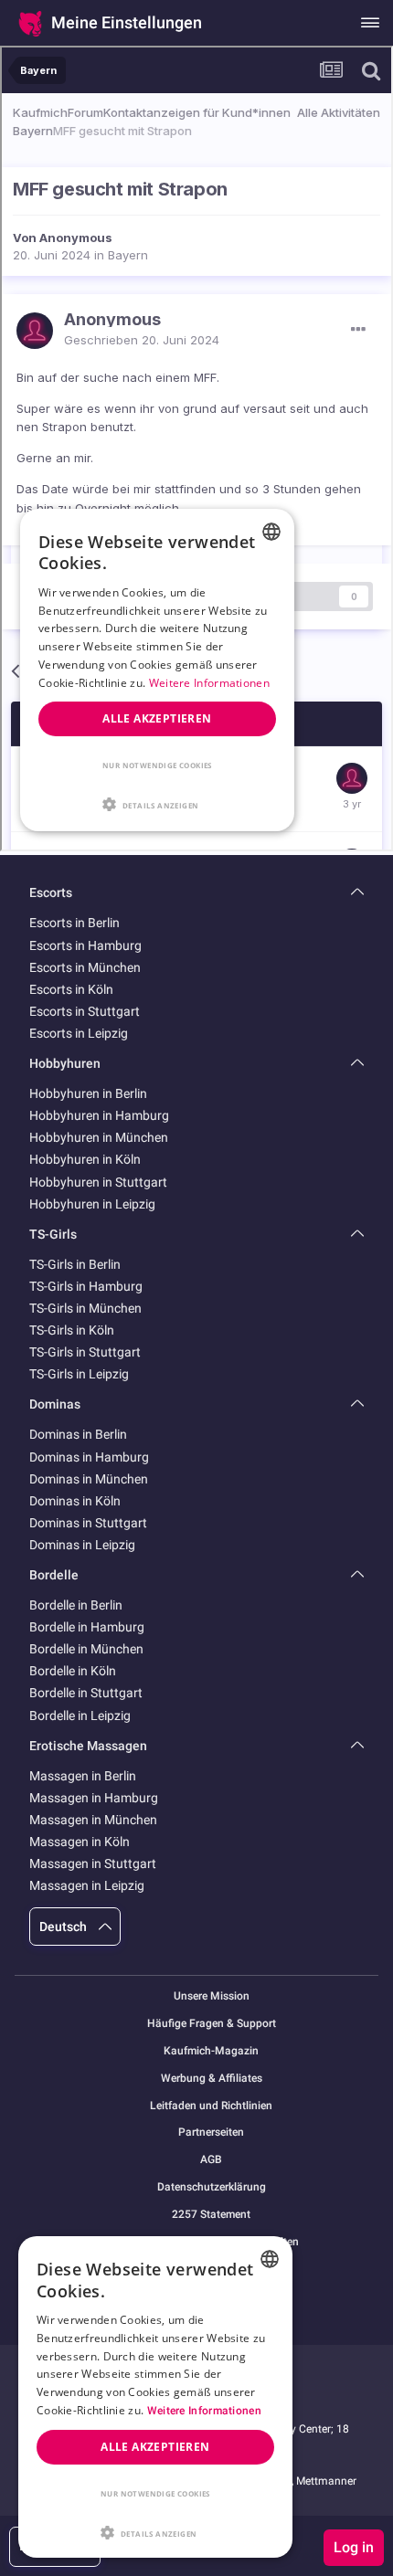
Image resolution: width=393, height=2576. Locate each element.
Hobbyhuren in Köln (85, 1159)
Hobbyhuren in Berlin (88, 1093)
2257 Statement (211, 2215)
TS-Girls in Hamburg (86, 1286)
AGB (211, 2160)
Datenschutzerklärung (212, 2187)
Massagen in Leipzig (87, 1885)
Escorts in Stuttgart (85, 1011)
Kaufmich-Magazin (211, 2051)
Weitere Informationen (204, 2411)
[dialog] (155, 2397)
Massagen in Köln (80, 1842)
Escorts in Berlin (74, 923)
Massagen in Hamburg (94, 1798)
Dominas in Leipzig (82, 1545)
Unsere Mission (212, 1996)
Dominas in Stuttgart (88, 1523)
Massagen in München (93, 1820)
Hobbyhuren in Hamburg (99, 1115)
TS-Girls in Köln (72, 1330)
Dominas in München (89, 1479)
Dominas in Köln (75, 1501)
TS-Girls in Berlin (75, 1264)
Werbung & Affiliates (212, 2079)
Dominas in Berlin (78, 1434)
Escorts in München (85, 967)
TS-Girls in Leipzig (79, 1374)
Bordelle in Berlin (76, 1605)
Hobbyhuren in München (99, 1137)
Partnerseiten (211, 2133)
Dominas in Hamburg (89, 1457)
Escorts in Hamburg (85, 945)
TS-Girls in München (85, 1308)
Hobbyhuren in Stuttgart (98, 1182)
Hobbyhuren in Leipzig (92, 1204)
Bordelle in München (86, 1649)
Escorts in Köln (71, 989)
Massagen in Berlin (83, 1776)
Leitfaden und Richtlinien (211, 2106)
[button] (155, 2531)
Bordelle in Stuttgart (86, 1693)
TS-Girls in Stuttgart (85, 1352)
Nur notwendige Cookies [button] (155, 2493)
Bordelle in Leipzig (80, 1716)
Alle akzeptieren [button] (155, 2447)
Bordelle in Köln (73, 1671)
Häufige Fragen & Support (212, 2024)
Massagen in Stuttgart (93, 1863)
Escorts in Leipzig (79, 1033)
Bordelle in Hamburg (87, 1627)
